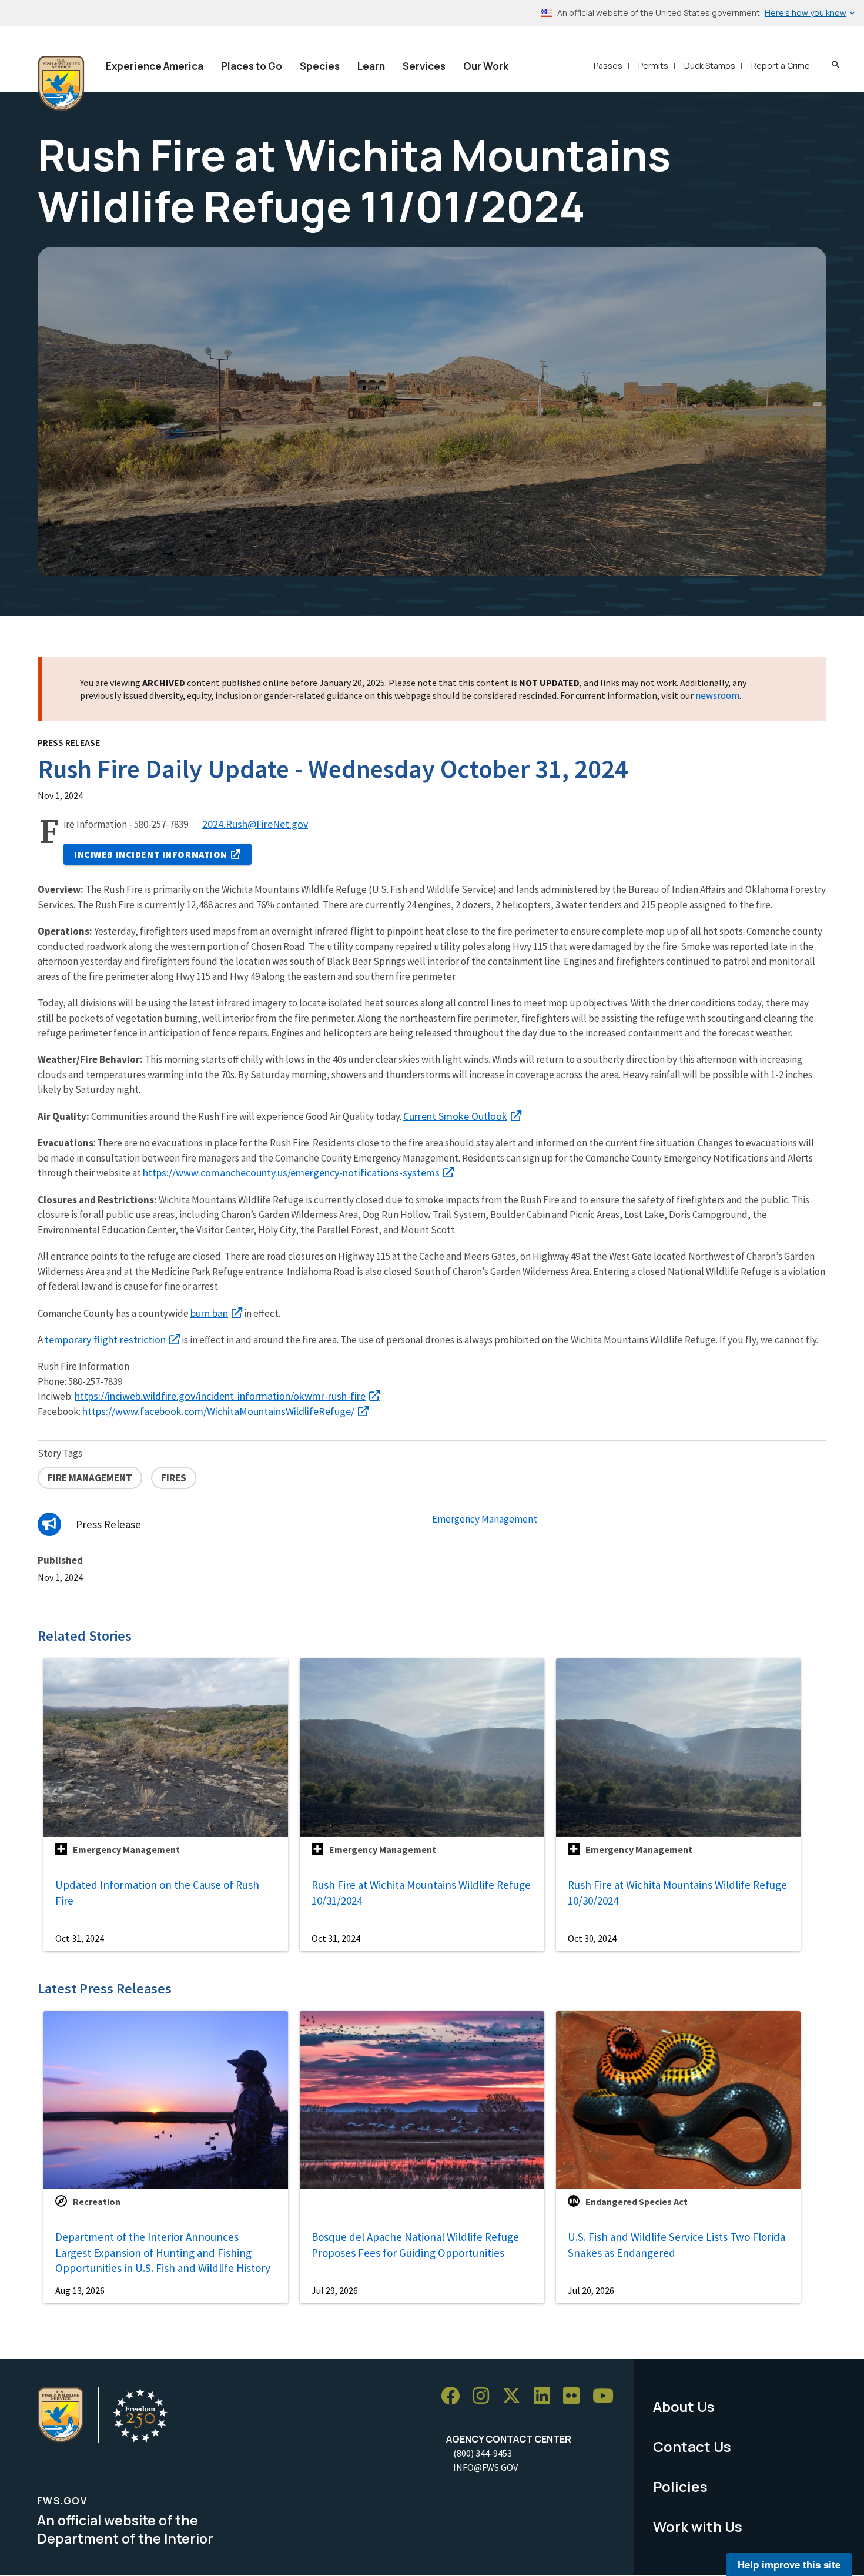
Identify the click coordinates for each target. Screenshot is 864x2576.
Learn (371, 66)
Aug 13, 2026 (80, 2290)
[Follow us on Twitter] (515, 2396)
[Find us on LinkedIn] (546, 2396)
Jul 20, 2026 (591, 2290)
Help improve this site (789, 2564)
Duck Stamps (710, 66)
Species (320, 66)
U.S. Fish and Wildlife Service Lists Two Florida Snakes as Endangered (677, 2245)
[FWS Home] (61, 83)
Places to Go (252, 66)
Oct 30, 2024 (592, 1938)
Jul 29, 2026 (335, 2290)
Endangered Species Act (637, 2202)
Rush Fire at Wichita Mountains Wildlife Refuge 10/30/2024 (677, 1893)
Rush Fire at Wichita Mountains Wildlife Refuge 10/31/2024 (421, 1893)
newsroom (717, 695)
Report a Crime (781, 66)
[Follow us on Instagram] (485, 2396)
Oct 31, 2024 (80, 1938)
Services (424, 66)
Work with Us (698, 2526)
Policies (680, 2486)
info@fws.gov (485, 2467)
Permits (653, 66)
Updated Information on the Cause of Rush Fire (157, 1893)
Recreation (97, 2202)
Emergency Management (485, 1519)
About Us (684, 2406)
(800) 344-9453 (483, 2453)
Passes (608, 66)
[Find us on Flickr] (575, 2396)
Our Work (486, 66)
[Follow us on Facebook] (454, 2396)
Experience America (155, 66)
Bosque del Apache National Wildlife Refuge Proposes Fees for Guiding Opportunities (415, 2245)
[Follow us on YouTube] (607, 2396)
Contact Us (692, 2446)
